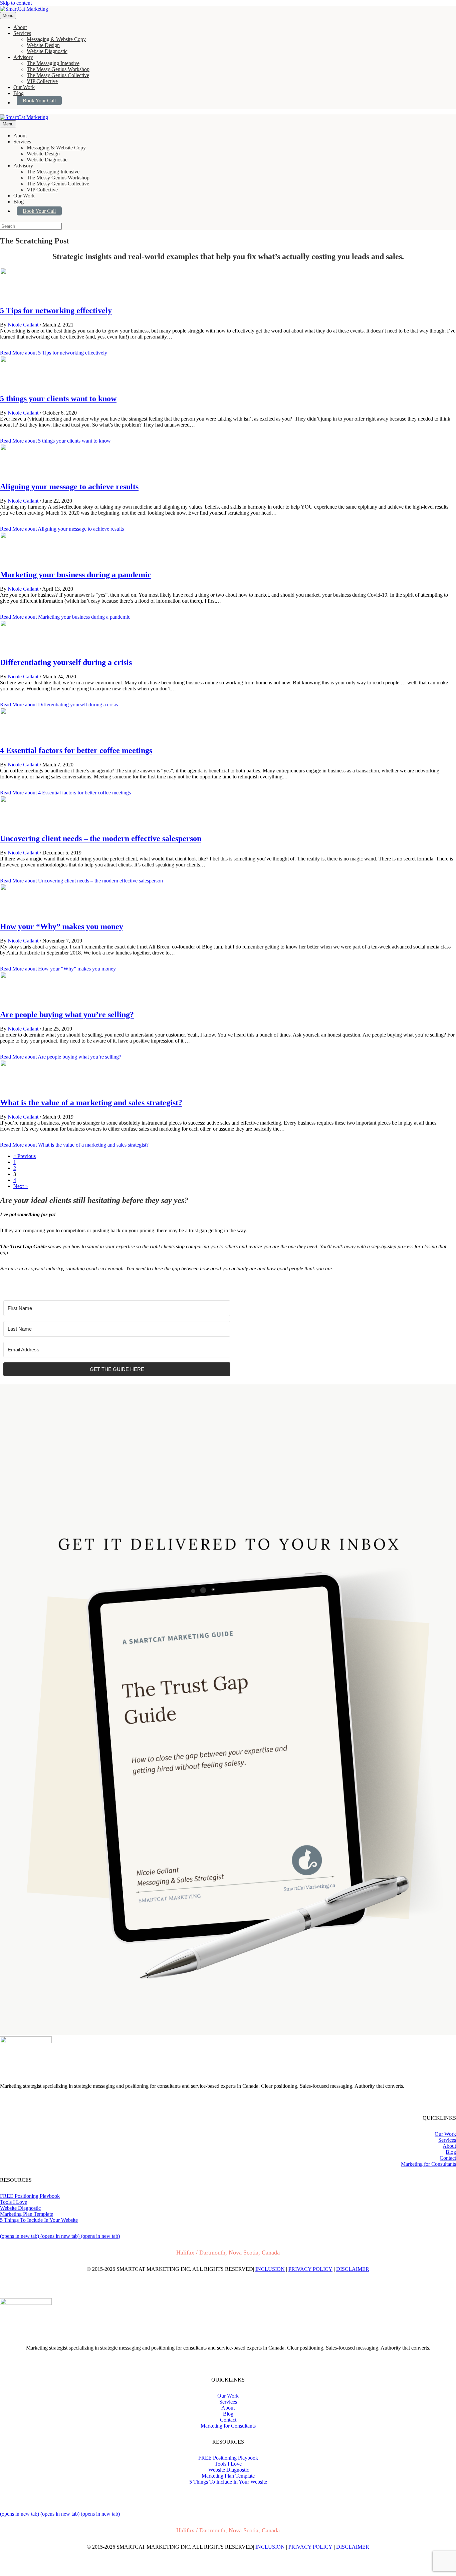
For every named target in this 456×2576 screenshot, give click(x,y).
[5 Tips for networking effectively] (50, 296)
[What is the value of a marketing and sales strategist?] (50, 1088)
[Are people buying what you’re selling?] (50, 1000)
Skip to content (16, 3)
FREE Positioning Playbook (30, 2196)
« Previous (25, 1156)
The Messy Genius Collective (58, 75)
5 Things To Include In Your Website (39, 2220)
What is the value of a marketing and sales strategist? (91, 1103)
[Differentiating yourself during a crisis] (50, 649)
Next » (21, 1186)
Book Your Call (39, 101)
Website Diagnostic (47, 51)
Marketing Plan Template (27, 2214)
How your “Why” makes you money (62, 926)
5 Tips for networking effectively (56, 310)
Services (22, 33)
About (20, 27)
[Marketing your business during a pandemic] (50, 560)
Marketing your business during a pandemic (76, 575)
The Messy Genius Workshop (58, 69)
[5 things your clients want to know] (50, 384)
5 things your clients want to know (58, 399)
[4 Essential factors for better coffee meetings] (50, 736)
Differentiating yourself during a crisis (66, 662)
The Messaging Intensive (53, 63)
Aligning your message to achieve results (69, 487)
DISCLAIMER (353, 2269)
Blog (19, 93)
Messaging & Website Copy (56, 39)
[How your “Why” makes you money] (50, 912)
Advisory (23, 57)
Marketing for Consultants (428, 2164)
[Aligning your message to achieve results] (50, 472)
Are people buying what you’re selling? (67, 1015)
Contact (448, 2158)
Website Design (43, 45)
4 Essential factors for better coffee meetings (76, 750)
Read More (54, 353)
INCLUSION (270, 2269)
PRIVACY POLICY (310, 2269)
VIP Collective (42, 81)
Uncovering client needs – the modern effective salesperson (101, 838)
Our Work (24, 87)
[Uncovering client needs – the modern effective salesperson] (50, 824)
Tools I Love (14, 2202)
